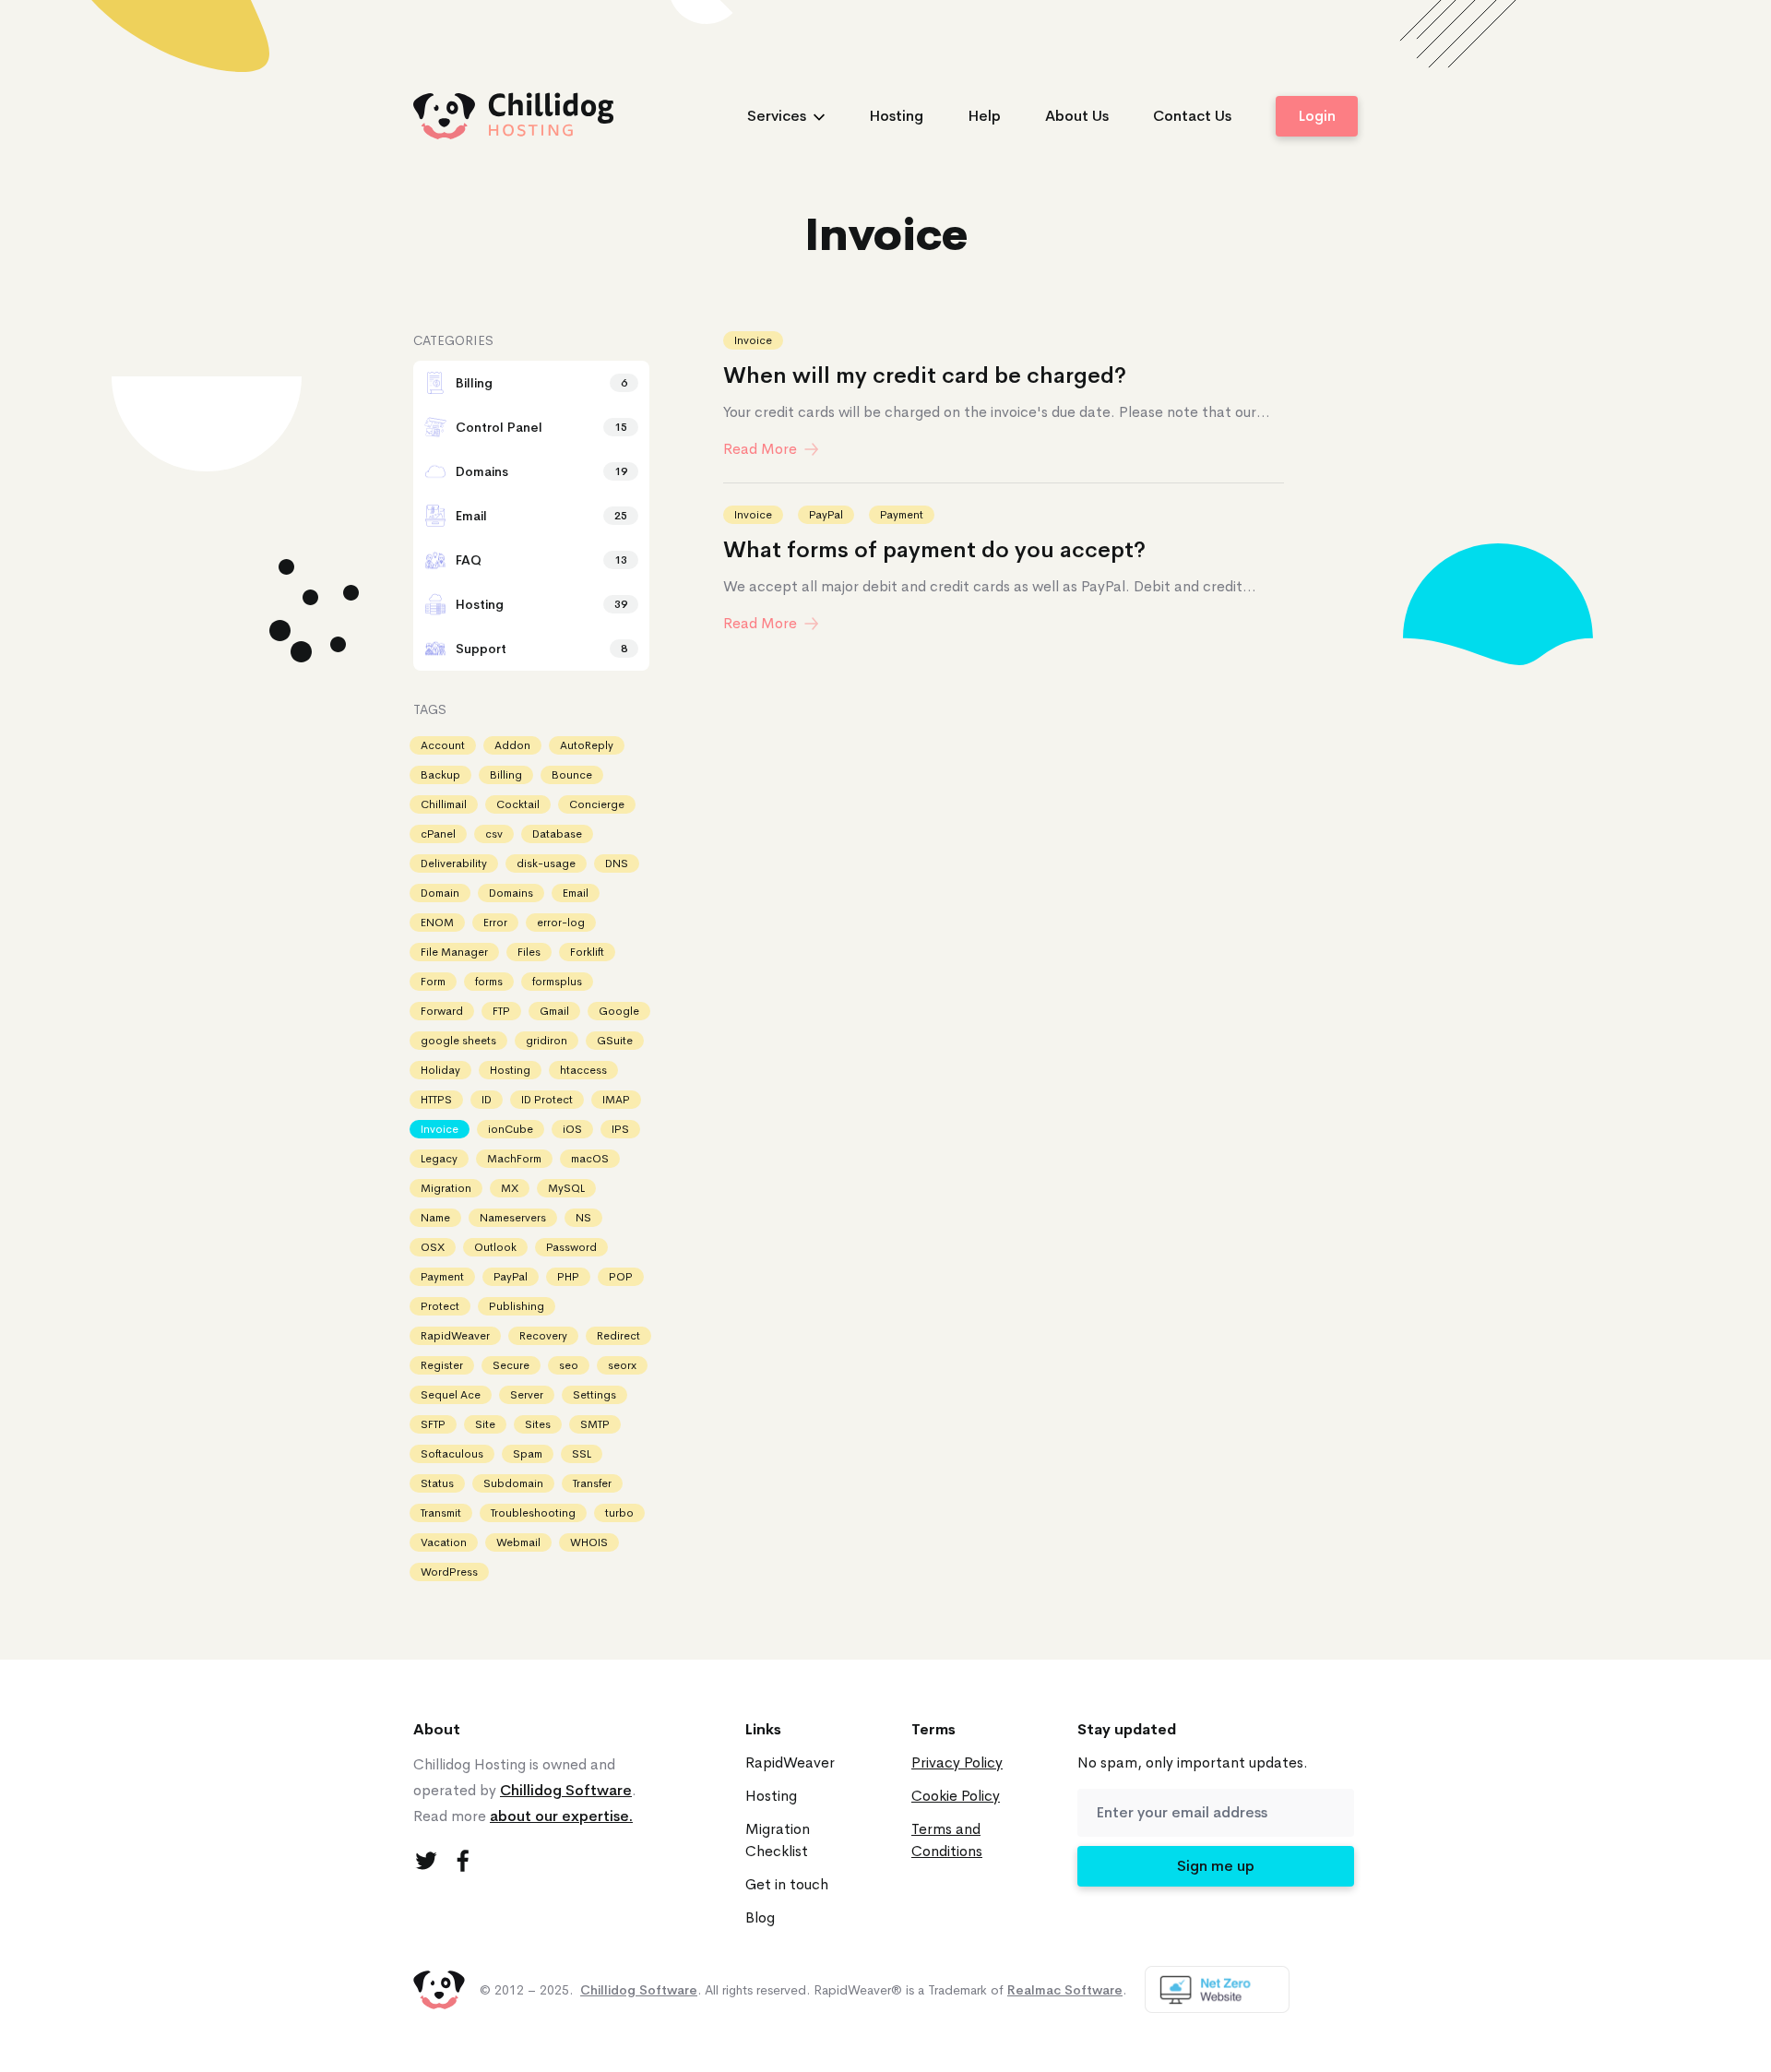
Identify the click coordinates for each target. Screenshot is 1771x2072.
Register (442, 1365)
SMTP (595, 1424)
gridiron (547, 1041)
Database (557, 834)
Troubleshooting (533, 1513)
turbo (619, 1513)
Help (984, 116)
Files (529, 952)
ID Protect (547, 1100)
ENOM (437, 923)
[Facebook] (463, 1861)
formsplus (557, 982)
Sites (538, 1424)
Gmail (554, 1011)
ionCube (511, 1129)
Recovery (543, 1336)
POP (621, 1277)
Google (619, 1011)
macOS (590, 1159)
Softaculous (452, 1454)
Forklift (587, 952)
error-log (561, 923)
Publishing (517, 1306)
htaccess (583, 1070)
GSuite (615, 1041)
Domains (511, 893)
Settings (594, 1395)
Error (495, 923)
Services (777, 116)
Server (527, 1395)
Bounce (572, 775)
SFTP (433, 1424)
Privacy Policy (957, 1762)
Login (1317, 116)
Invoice (753, 340)
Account (443, 745)
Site (485, 1424)
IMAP (616, 1100)
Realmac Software (1065, 1990)
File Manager (454, 952)
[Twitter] (426, 1861)
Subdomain (513, 1483)
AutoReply (587, 745)
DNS (617, 863)
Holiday (440, 1070)
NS (583, 1218)
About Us (1077, 116)
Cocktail (518, 804)
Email (576, 893)
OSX (433, 1247)
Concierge (597, 804)
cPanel (438, 834)
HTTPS (436, 1100)
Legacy (439, 1159)
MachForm (514, 1159)
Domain (440, 893)
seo (569, 1365)
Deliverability (454, 863)
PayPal (826, 515)
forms (489, 982)
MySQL (566, 1188)
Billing (506, 775)
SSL (582, 1454)
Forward (442, 1011)
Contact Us (1192, 116)
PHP (568, 1277)
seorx (622, 1365)
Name (435, 1218)
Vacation (444, 1542)
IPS (620, 1129)
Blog (760, 1917)
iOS (572, 1129)
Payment (902, 515)
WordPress (449, 1572)
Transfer (592, 1483)
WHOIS (589, 1542)
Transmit (441, 1513)
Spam (528, 1454)
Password (571, 1247)
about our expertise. (561, 1816)
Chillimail (444, 804)
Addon (512, 745)
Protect (440, 1306)
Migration (446, 1188)
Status (437, 1483)
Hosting (896, 116)
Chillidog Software (566, 1790)
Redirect (618, 1336)
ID (487, 1100)
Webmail (518, 1542)
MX (510, 1188)
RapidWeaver (455, 1336)
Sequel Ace (451, 1395)
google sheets (458, 1041)
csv (494, 834)
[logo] (514, 116)
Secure (511, 1365)
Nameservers (513, 1218)
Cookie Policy (956, 1796)
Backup (440, 775)
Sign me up (1216, 1866)
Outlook (495, 1247)
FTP (501, 1011)
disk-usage (546, 863)
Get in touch (787, 1884)
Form (433, 982)
